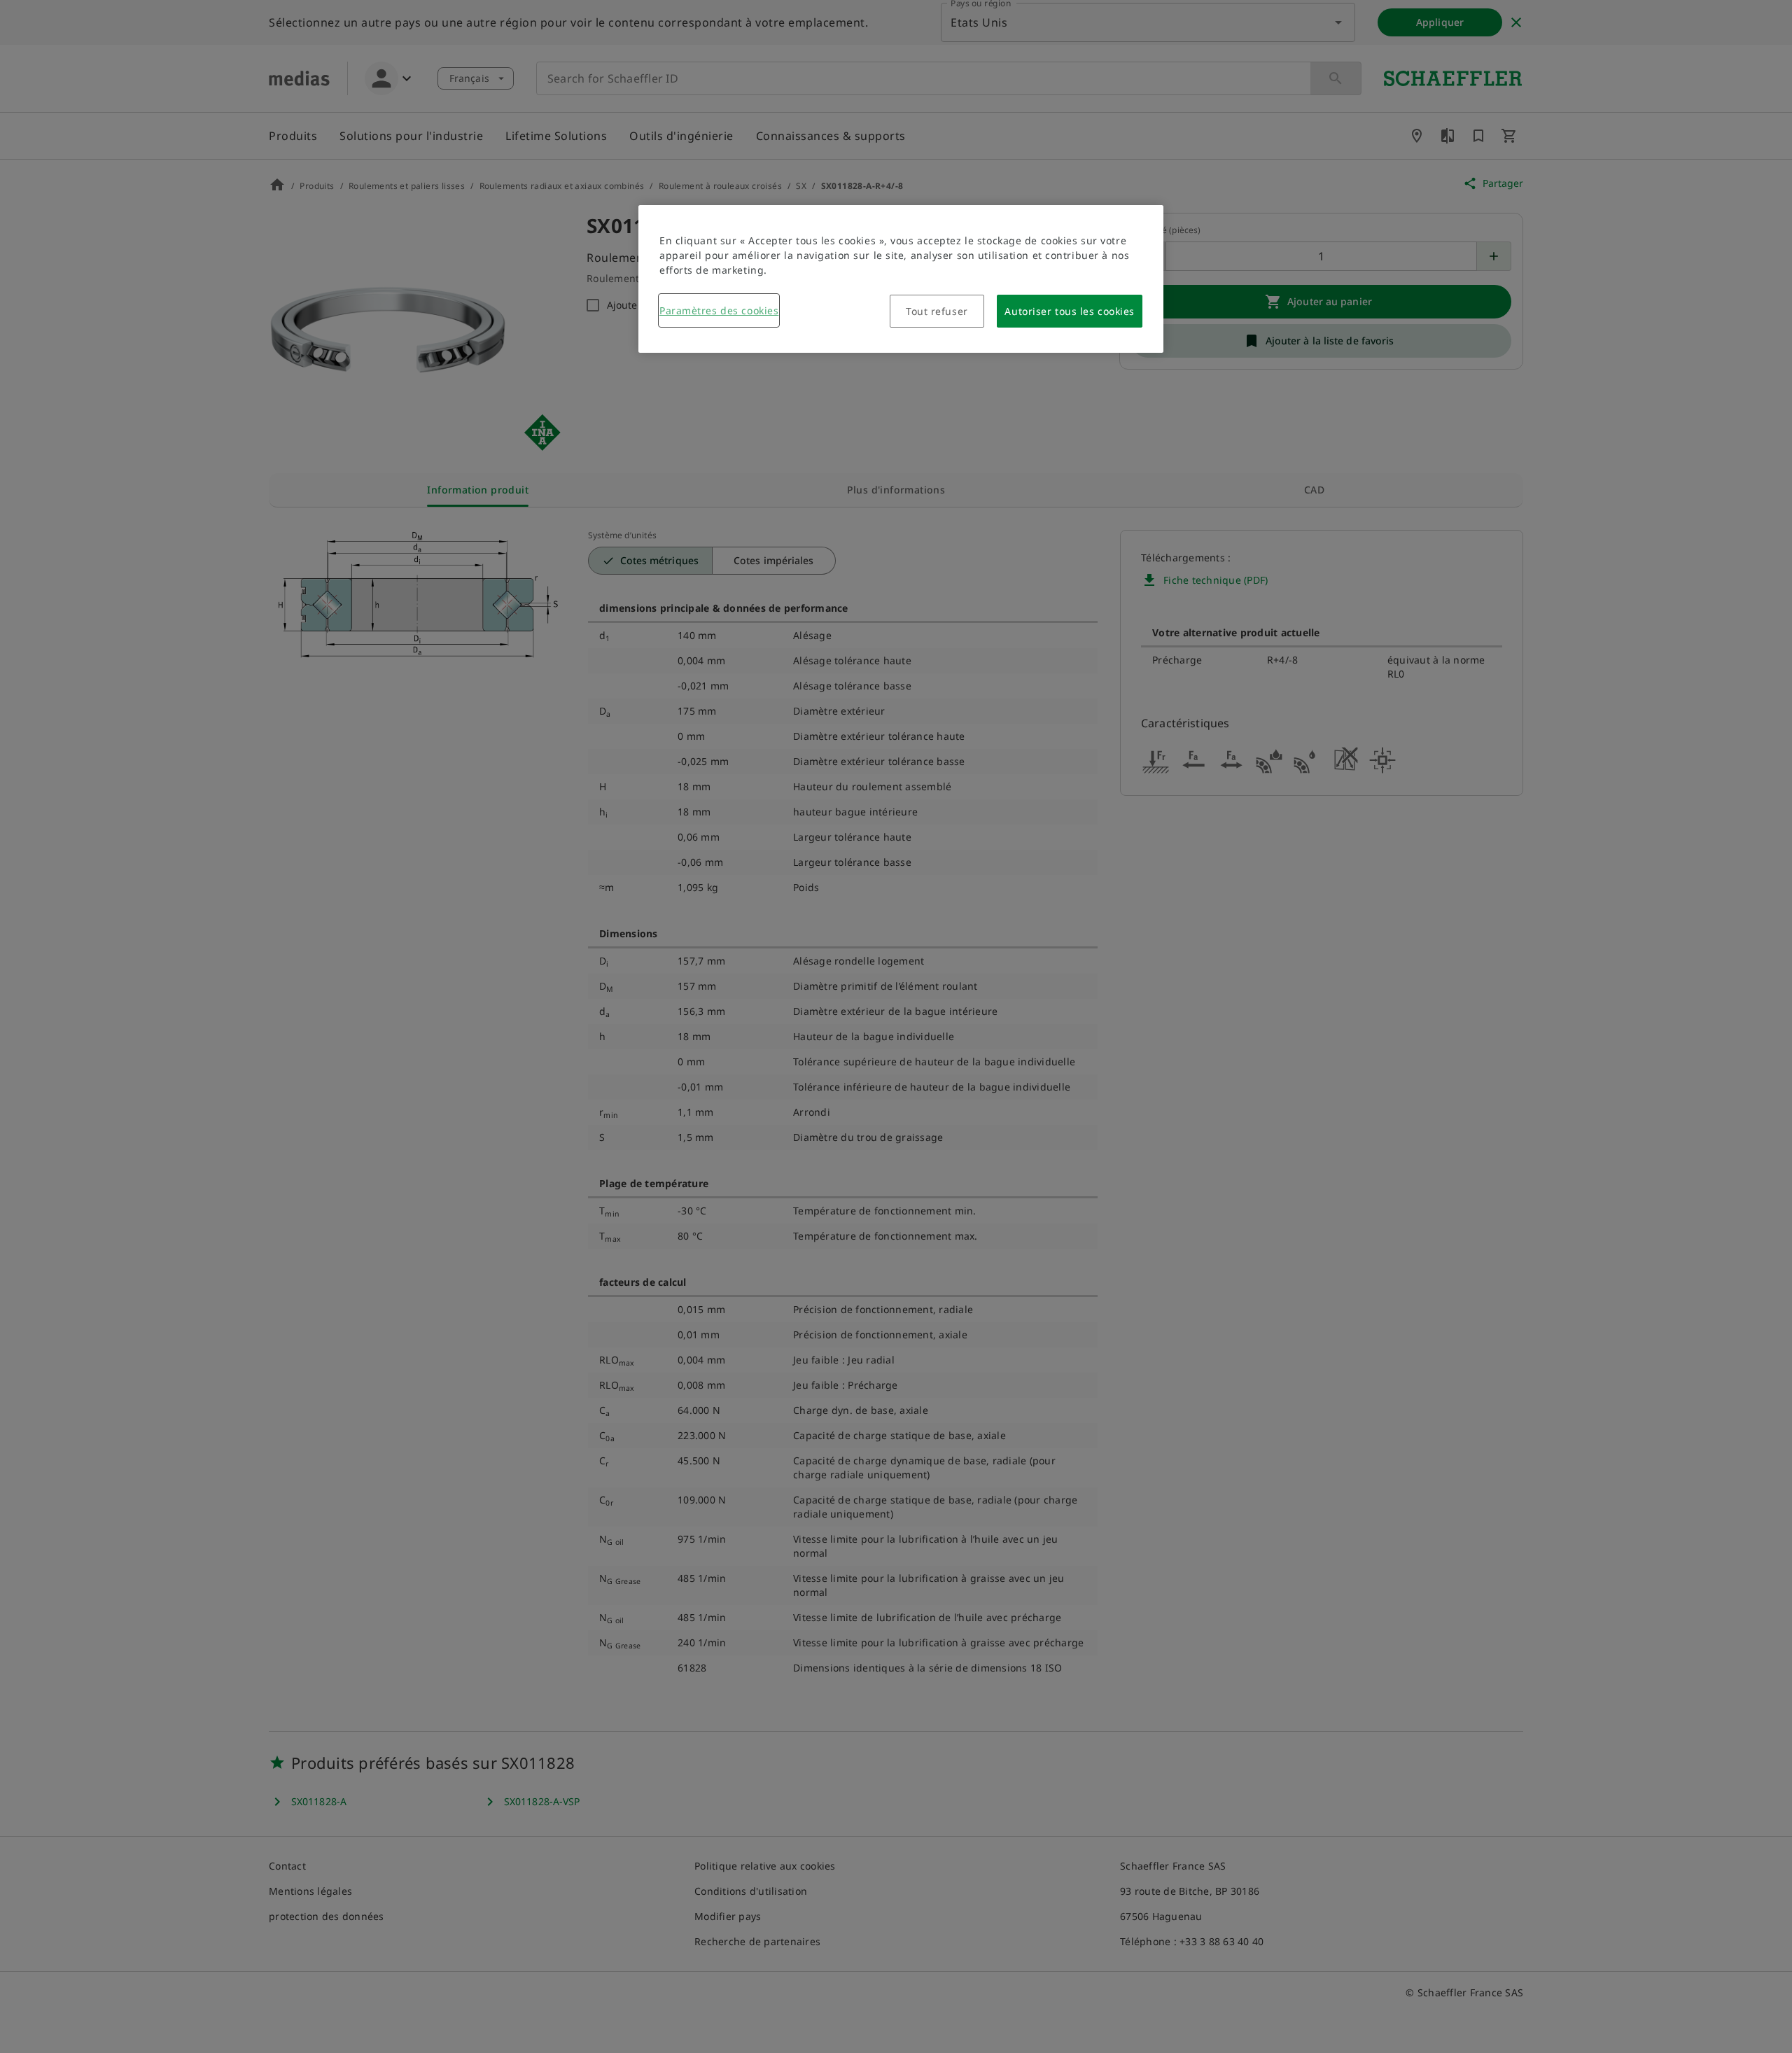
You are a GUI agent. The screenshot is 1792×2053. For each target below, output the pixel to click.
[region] (901, 279)
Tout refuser (937, 311)
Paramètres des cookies (719, 310)
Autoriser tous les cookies (1070, 311)
